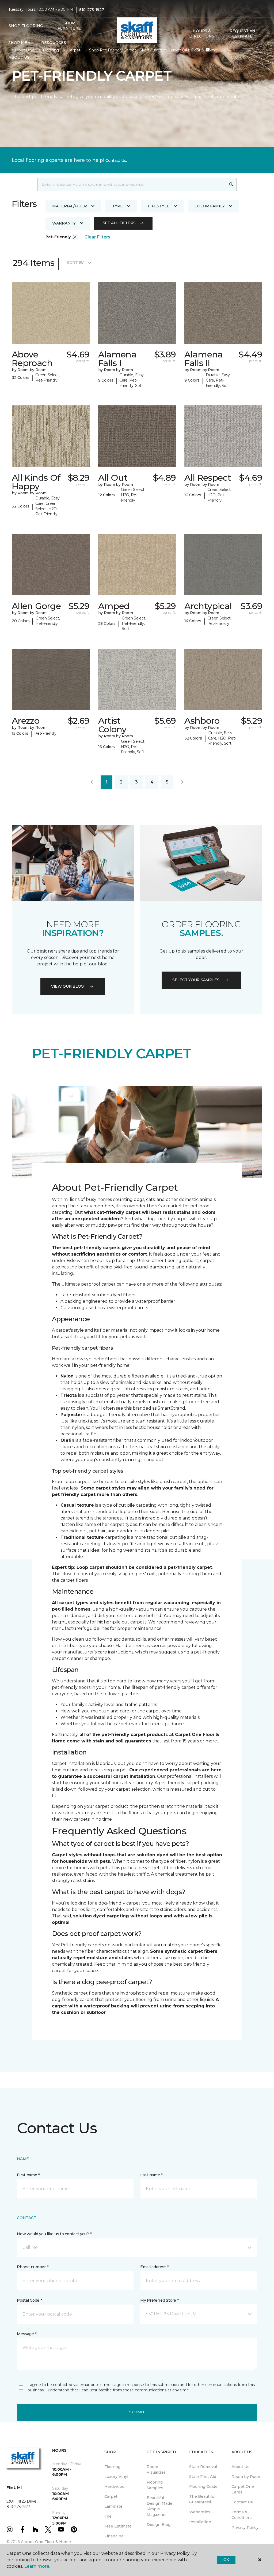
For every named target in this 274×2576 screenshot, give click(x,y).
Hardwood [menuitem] (114, 2487)
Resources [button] (54, 43)
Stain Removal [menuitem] (203, 2467)
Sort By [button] (75, 263)
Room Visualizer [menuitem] (156, 2469)
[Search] (231, 184)
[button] (188, 50)
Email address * (155, 2267)
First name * (28, 2175)
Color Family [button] (210, 206)
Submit (137, 2412)
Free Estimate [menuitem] (118, 2526)
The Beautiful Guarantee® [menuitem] (202, 2499)
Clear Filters (97, 237)
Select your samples (196, 980)
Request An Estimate (242, 33)
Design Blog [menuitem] (159, 2525)
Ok (226, 2560)
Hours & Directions (202, 33)
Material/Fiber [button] (70, 206)
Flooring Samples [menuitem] (155, 2485)
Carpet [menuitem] (111, 2496)
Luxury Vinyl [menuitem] (116, 2477)
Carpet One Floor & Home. (46, 2542)
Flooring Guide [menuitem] (203, 2487)
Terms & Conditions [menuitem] (242, 2515)
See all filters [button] (119, 223)
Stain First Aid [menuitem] (203, 2477)
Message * (26, 2334)
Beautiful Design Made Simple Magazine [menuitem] (159, 2506)
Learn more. (37, 2566)
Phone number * (33, 2267)
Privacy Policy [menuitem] (245, 2528)
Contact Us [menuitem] (242, 2502)
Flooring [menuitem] (112, 2467)
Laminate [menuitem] (113, 2506)
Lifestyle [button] (159, 206)
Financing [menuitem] (114, 2536)
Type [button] (117, 206)
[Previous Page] (92, 782)
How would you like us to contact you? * (54, 2234)
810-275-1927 (92, 10)
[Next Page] (182, 782)
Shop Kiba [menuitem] (19, 43)
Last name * (151, 2175)
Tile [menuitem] (108, 2516)
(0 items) (208, 50)
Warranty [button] (64, 223)
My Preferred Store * (159, 2300)
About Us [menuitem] (240, 2467)
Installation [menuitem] (200, 2522)
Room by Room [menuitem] (246, 2477)
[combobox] (132, 184)
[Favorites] (198, 50)
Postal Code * (29, 2300)
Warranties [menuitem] (200, 2512)
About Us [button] (19, 57)
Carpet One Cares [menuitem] (243, 2489)
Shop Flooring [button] (26, 26)
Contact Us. (116, 160)
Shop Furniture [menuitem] (69, 26)
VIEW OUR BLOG (67, 986)
